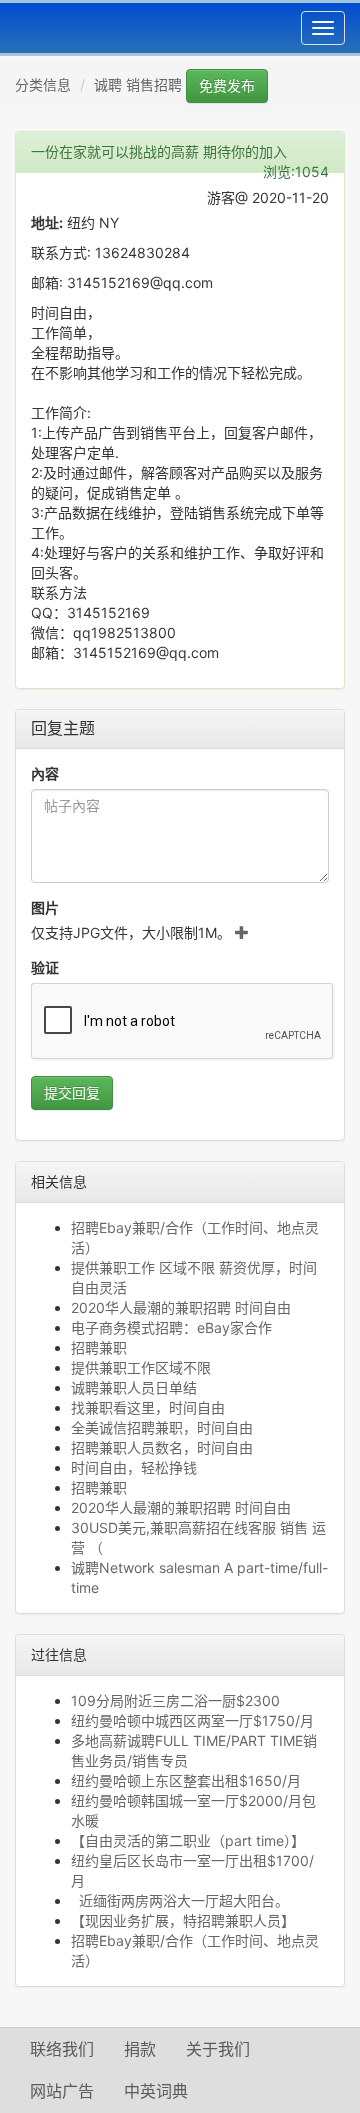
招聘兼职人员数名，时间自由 (162, 1447)
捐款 (140, 2049)
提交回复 (72, 1092)
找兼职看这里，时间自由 (148, 1407)
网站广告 (62, 2091)
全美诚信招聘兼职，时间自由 (162, 1427)
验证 (45, 967)
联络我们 (62, 2049)
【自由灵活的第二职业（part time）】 (188, 1840)
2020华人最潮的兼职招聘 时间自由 (181, 1307)
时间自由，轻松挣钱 (134, 1467)
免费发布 (227, 85)
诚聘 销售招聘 (138, 84)
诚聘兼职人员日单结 (134, 1387)
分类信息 (43, 84)
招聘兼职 (99, 1347)
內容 (45, 773)
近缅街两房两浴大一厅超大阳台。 (180, 1900)
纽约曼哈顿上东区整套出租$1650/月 (186, 1780)
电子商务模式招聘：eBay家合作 (171, 1327)
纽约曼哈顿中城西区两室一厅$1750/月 (192, 1720)
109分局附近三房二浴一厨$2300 (175, 1700)
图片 (45, 907)
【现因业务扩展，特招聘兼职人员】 (183, 1920)
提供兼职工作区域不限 (141, 1367)
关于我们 (218, 2049)
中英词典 (156, 2091)
